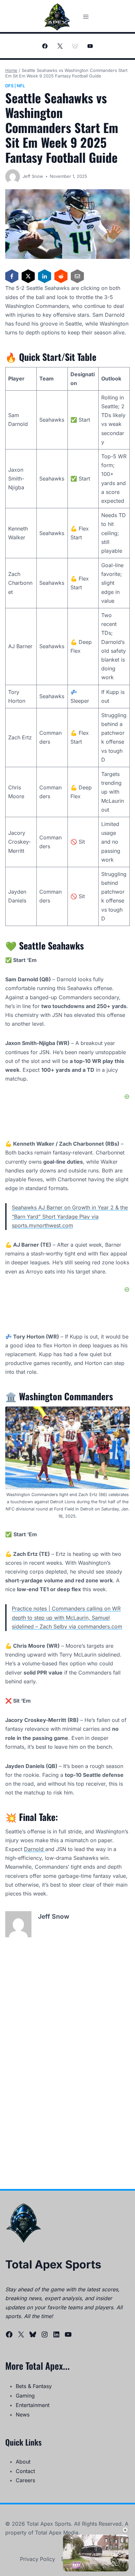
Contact (25, 2471)
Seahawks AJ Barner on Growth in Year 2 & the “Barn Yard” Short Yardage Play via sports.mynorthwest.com (70, 1216)
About (23, 2462)
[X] (60, 46)
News (23, 2415)
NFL (21, 86)
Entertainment (33, 2405)
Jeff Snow (33, 176)
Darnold (35, 1849)
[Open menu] (86, 17)
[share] (118, 2542)
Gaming (25, 2396)
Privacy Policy (38, 2559)
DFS (9, 86)
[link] (72, 2543)
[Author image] (13, 177)
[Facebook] (45, 46)
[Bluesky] (75, 46)
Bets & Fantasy (34, 2386)
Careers (25, 2480)
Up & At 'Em (96, 2544)
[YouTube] (90, 46)
